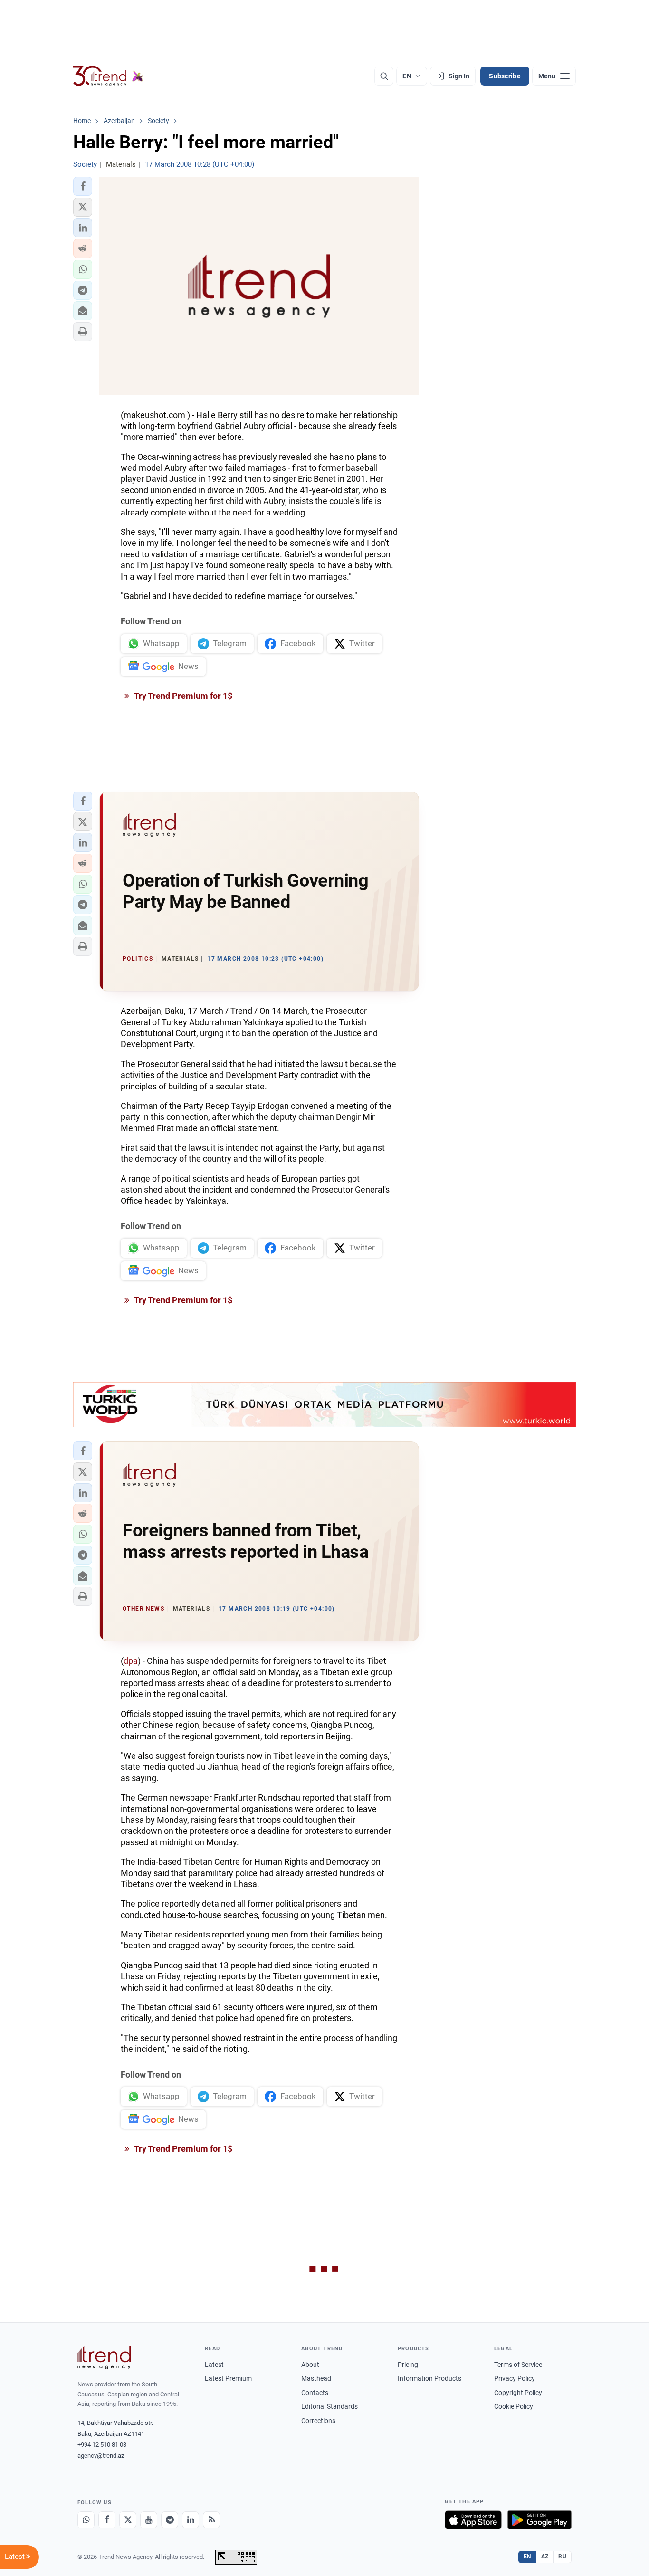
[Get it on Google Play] (539, 2520)
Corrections (318, 2421)
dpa (131, 1661)
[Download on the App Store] (473, 2520)
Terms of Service (518, 2365)
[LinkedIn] (191, 2520)
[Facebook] (107, 2520)
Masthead (316, 2378)
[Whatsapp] (86, 2520)
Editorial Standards (329, 2406)
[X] (128, 2520)
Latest (214, 2365)
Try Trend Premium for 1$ (182, 696)
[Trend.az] (108, 76)
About (310, 2365)
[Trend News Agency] (104, 2357)
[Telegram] (170, 2520)
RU (562, 2557)
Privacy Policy (515, 2378)
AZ (545, 2557)
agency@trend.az (101, 2456)
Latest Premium (228, 2378)
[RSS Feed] (211, 2520)
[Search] (384, 76)
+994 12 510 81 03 (102, 2445)
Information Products (429, 2378)
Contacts (315, 2393)
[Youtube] (149, 2520)
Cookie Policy (514, 2406)
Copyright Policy (518, 2393)
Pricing (408, 2365)
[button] (83, 186)
